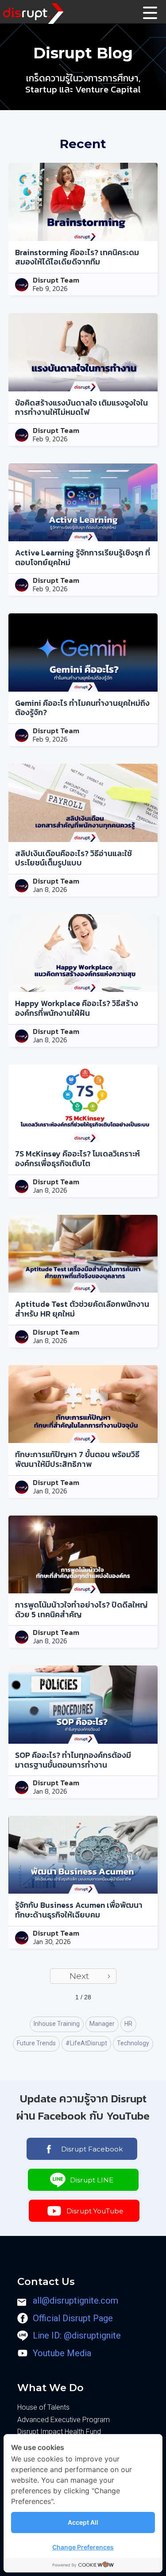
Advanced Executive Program (64, 2420)
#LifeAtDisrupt (86, 2043)
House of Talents (43, 2407)
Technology (133, 2043)
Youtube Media (62, 2353)
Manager (102, 2024)
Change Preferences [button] (83, 2547)
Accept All (83, 2522)
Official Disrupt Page (73, 2318)
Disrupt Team (56, 280)
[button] (151, 12)
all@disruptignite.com (75, 2300)
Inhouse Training (57, 2024)
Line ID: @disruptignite (77, 2335)
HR (128, 2024)
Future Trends (36, 2043)
